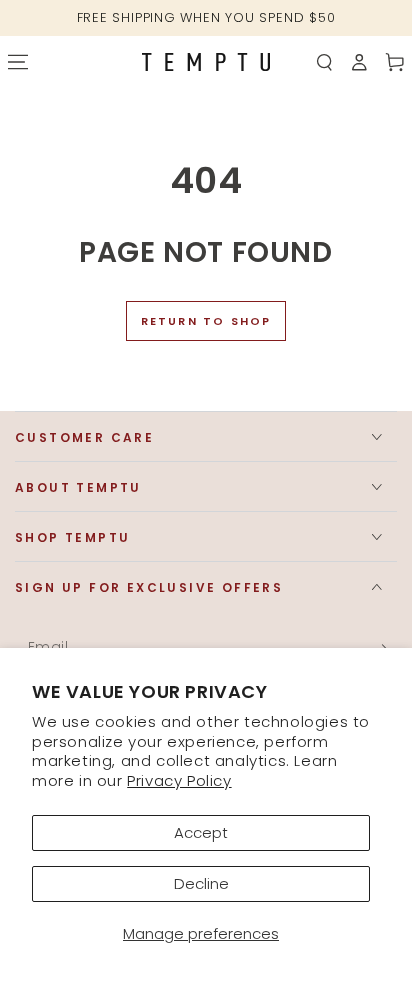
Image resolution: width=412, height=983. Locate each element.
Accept (201, 832)
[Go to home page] (205, 61)
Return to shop (206, 321)
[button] (324, 62)
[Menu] (17, 62)
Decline (201, 883)
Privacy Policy (179, 780)
